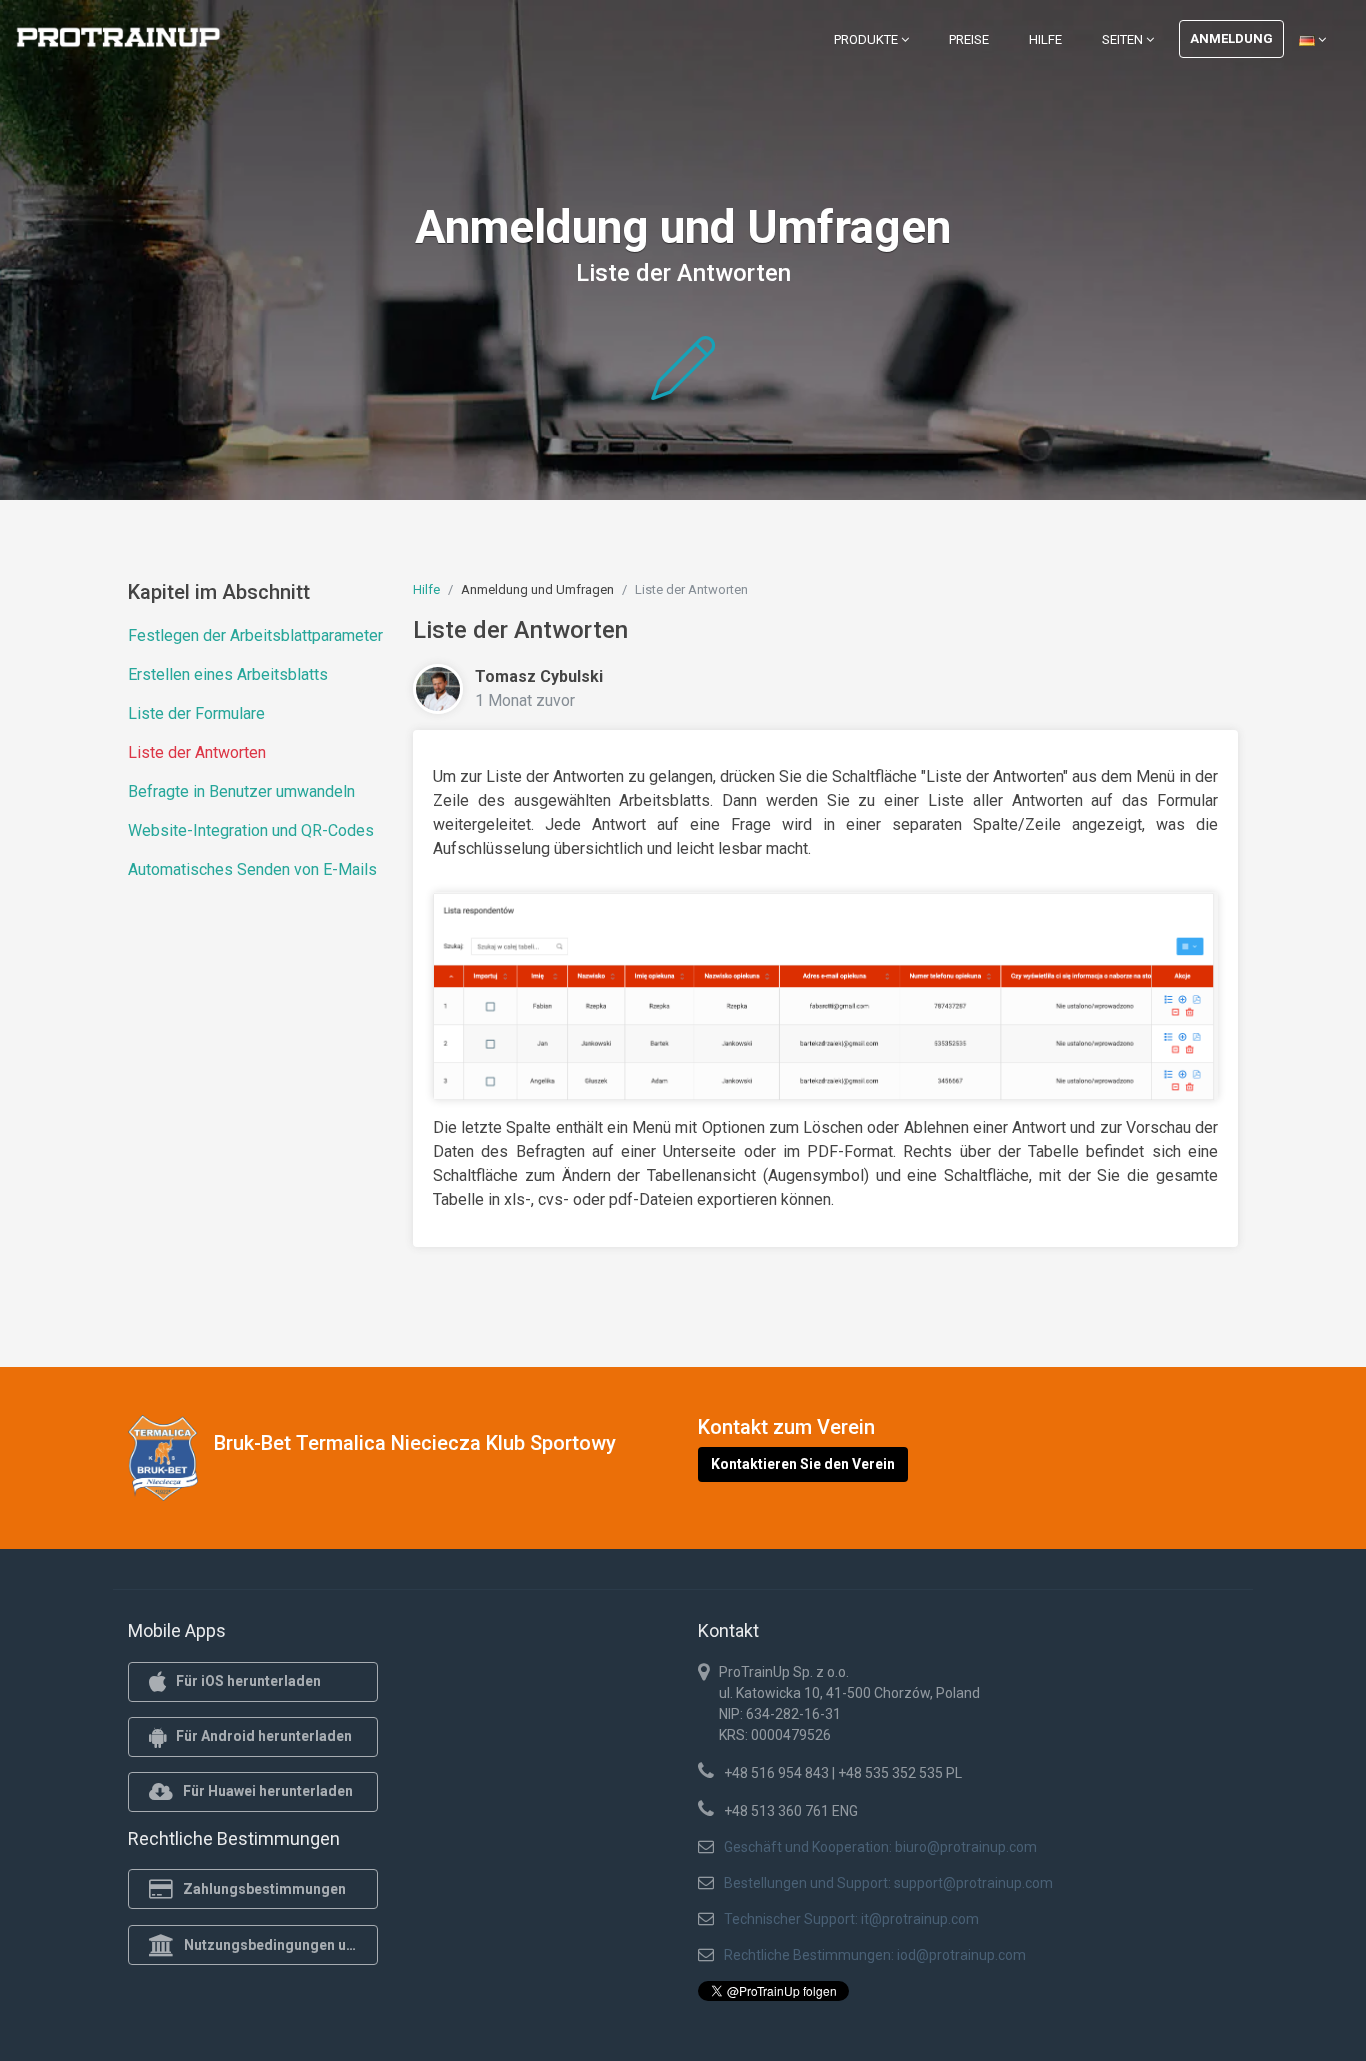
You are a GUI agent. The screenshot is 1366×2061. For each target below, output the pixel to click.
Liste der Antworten (197, 752)
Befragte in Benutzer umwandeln (241, 791)
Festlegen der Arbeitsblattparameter (255, 635)
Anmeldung (1231, 38)
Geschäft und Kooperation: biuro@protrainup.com (880, 1847)
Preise (969, 39)
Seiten (1124, 39)
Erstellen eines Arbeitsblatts (228, 674)
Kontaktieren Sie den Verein (803, 1464)
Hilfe (1045, 39)
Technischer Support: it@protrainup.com (851, 1919)
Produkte (867, 39)
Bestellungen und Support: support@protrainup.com (888, 1883)
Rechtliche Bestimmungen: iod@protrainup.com (875, 1955)
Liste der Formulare (196, 713)
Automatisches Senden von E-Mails (252, 869)
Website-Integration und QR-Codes (251, 830)
